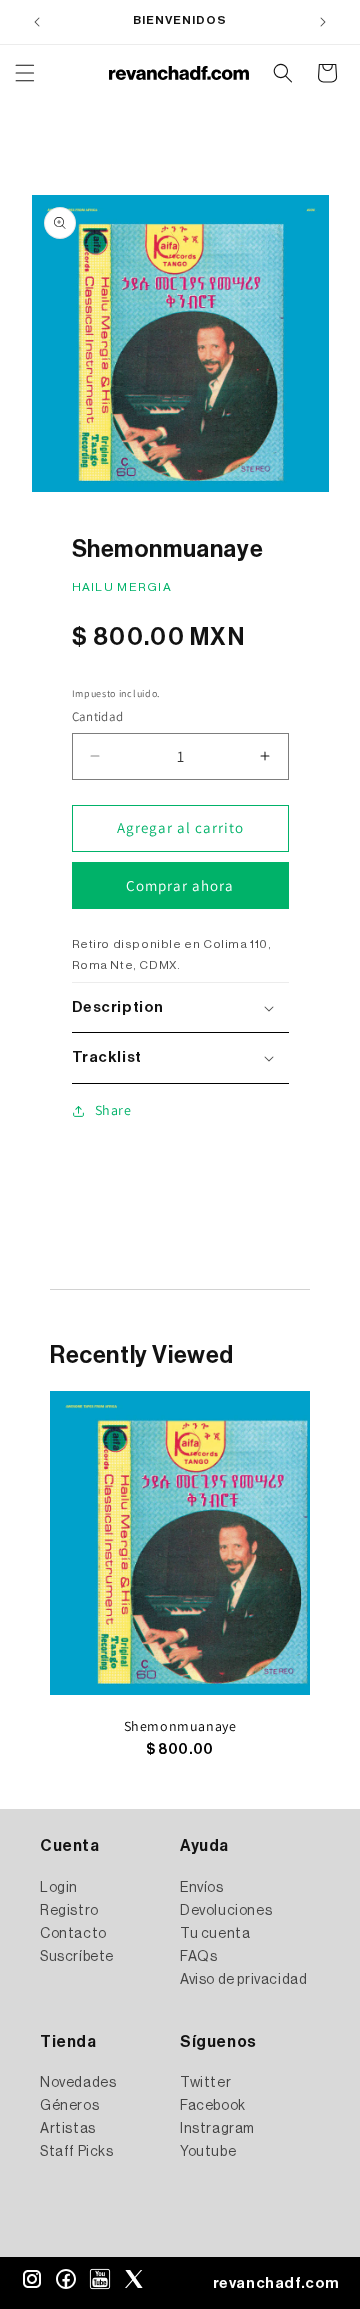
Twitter (205, 2083)
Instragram (217, 2129)
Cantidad (98, 716)
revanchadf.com (276, 2283)
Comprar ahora (180, 885)
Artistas (68, 2129)
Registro (69, 1911)
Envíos (202, 1888)
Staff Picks (77, 2152)
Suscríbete (77, 1957)
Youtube (208, 2152)
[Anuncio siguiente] (323, 22)
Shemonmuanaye (180, 1726)
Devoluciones (226, 1911)
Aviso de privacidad (243, 1980)
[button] (25, 73)
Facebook (213, 2106)
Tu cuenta (215, 1934)
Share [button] (113, 1110)
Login (59, 1888)
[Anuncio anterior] (37, 22)
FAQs (198, 1957)
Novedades (78, 2083)
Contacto (73, 1934)
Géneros (69, 2106)
